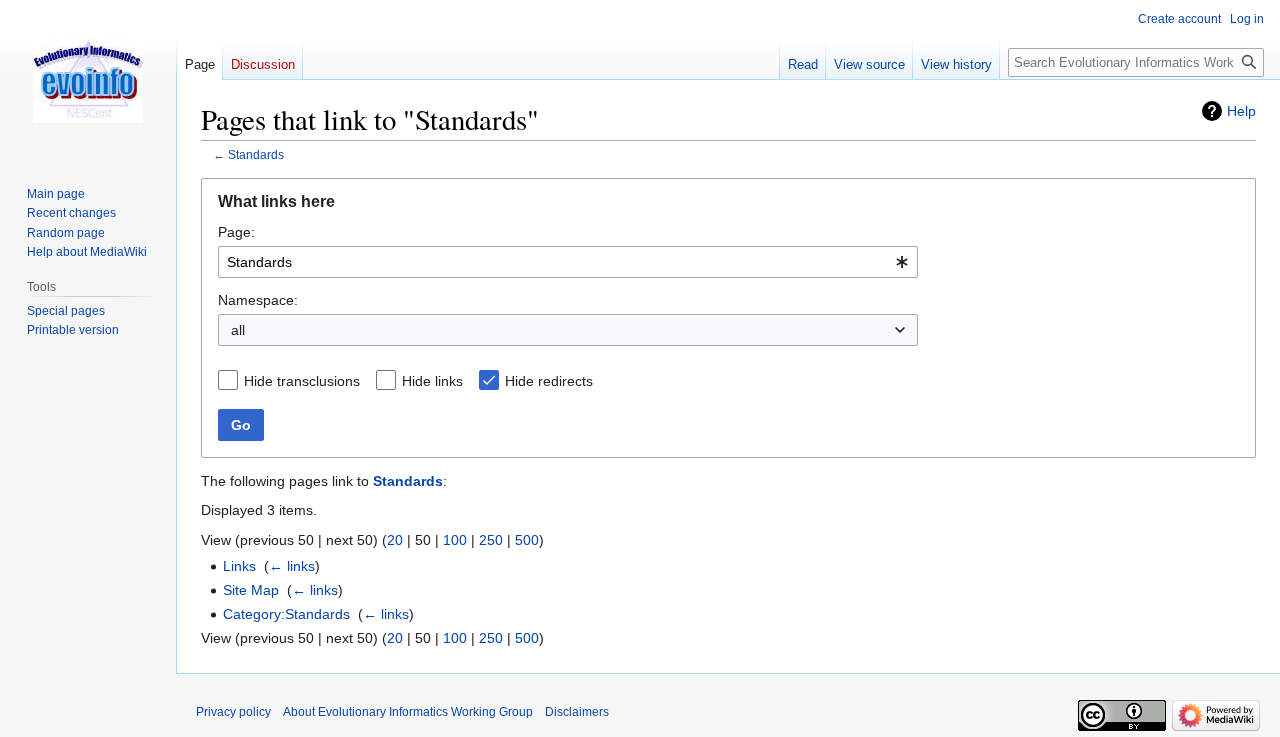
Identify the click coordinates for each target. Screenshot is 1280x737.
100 (455, 540)
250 (491, 540)
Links (239, 566)
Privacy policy (233, 712)
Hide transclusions (302, 381)
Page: (236, 232)
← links (292, 566)
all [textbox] (238, 330)
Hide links (432, 381)
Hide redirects (549, 381)
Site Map (251, 590)
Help (1241, 111)
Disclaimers (577, 712)
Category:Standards (286, 614)
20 (395, 540)
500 (527, 540)
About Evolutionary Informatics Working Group (408, 712)
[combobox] (568, 262)
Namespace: (258, 300)
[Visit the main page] (88, 80)
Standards (256, 154)
